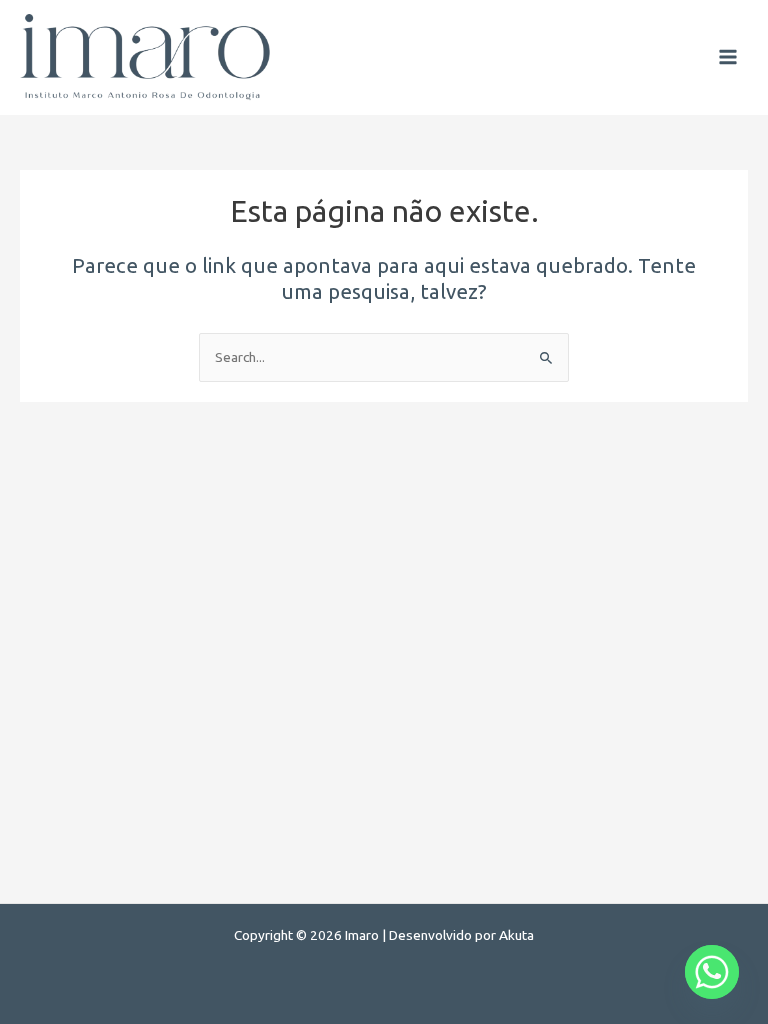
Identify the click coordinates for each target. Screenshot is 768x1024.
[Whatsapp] (712, 972)
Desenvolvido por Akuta (461, 935)
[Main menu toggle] (728, 57)
